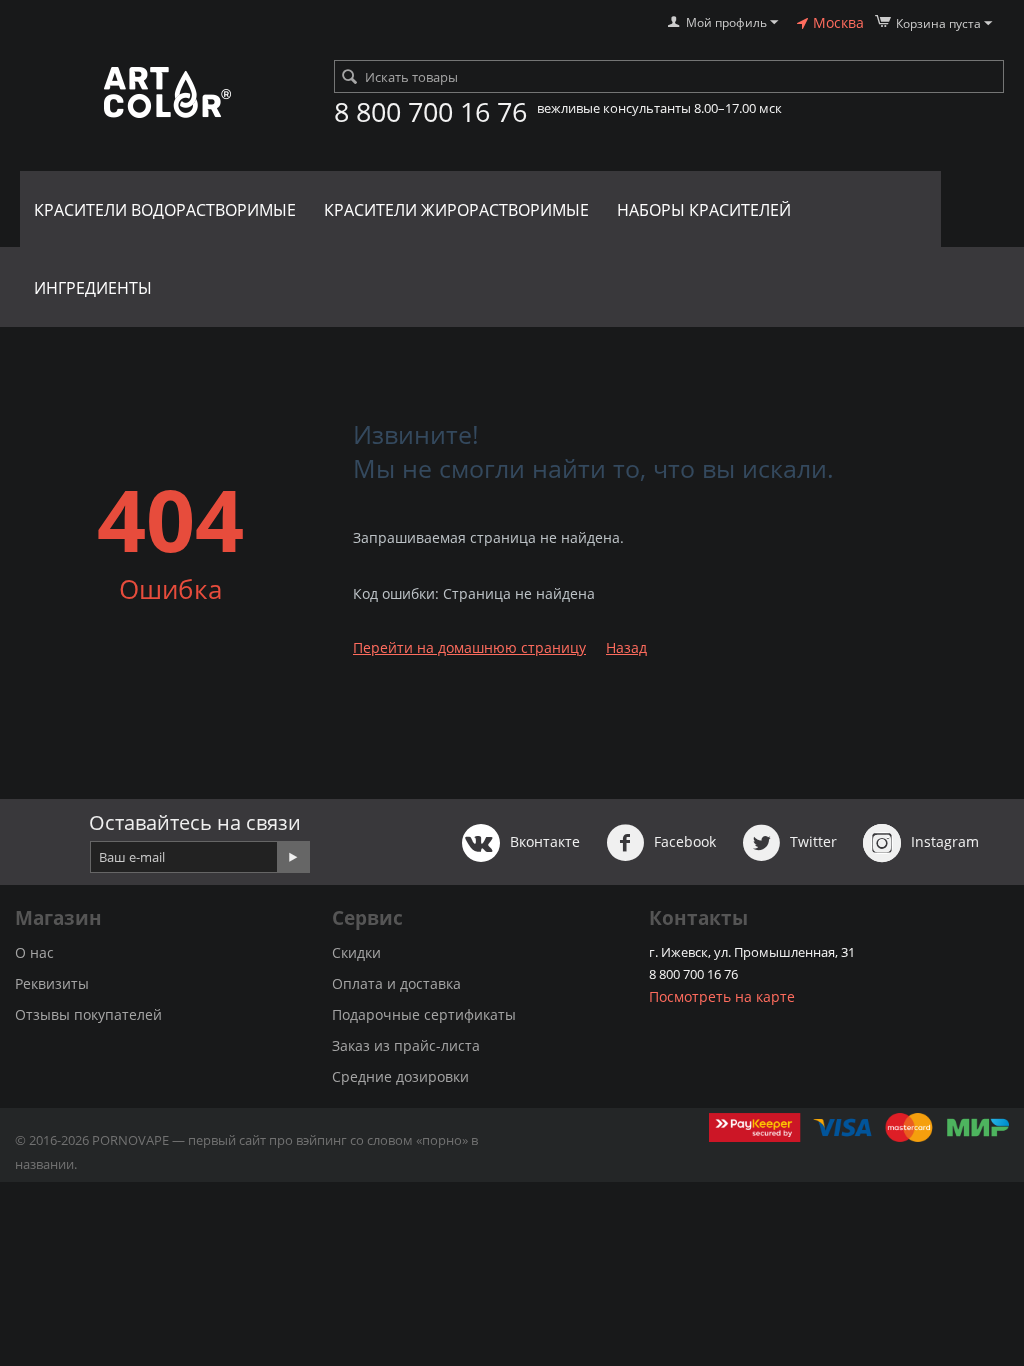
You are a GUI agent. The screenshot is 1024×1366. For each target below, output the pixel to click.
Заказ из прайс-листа (406, 1045)
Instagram (943, 841)
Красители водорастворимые (165, 210)
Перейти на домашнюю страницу (469, 647)
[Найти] (349, 78)
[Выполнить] (293, 857)
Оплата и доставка (396, 983)
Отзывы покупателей (88, 1014)
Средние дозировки (400, 1076)
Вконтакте (543, 841)
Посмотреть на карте (722, 996)
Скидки (356, 952)
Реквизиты (52, 983)
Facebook (683, 841)
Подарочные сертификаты (424, 1014)
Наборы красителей (704, 210)
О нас (34, 952)
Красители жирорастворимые (456, 210)
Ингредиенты (93, 288)
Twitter (811, 841)
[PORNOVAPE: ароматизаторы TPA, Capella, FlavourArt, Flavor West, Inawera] (166, 93)
